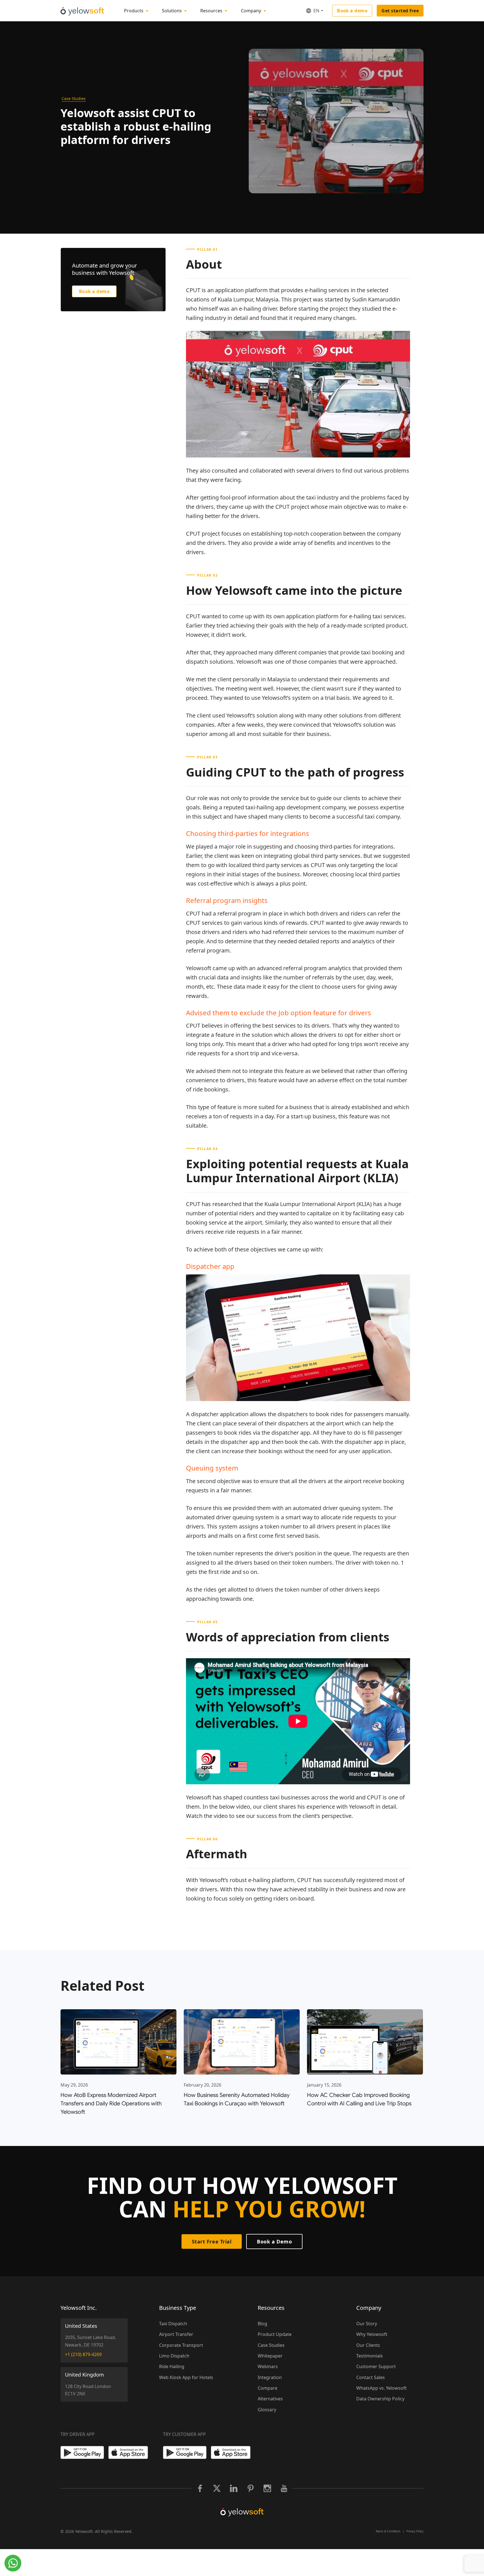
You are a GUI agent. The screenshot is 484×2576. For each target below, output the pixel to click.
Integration (270, 2377)
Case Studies (74, 98)
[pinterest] (250, 2488)
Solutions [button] (172, 11)
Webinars (268, 2366)
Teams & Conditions (388, 2531)
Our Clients (368, 2345)
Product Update (275, 2334)
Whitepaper (270, 2356)
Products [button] (134, 11)
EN (316, 11)
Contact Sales (371, 2377)
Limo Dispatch (174, 2356)
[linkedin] (234, 2488)
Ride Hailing (172, 2366)
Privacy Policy (415, 2531)
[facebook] (200, 2488)
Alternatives (270, 2399)
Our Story (367, 2324)
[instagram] (267, 2488)
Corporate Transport (181, 2345)
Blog (262, 2324)
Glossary (267, 2410)
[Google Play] (82, 2452)
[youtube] (284, 2488)
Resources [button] (211, 11)
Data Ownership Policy (380, 2399)
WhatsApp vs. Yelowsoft (381, 2388)
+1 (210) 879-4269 (83, 2354)
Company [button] (251, 11)
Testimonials (370, 2356)
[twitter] (217, 2488)
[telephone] (13, 2563)
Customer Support (376, 2366)
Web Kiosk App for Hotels (186, 2377)
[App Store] (130, 2452)
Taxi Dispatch (173, 2324)
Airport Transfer (176, 2334)
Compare (267, 2388)
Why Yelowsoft (372, 2334)
